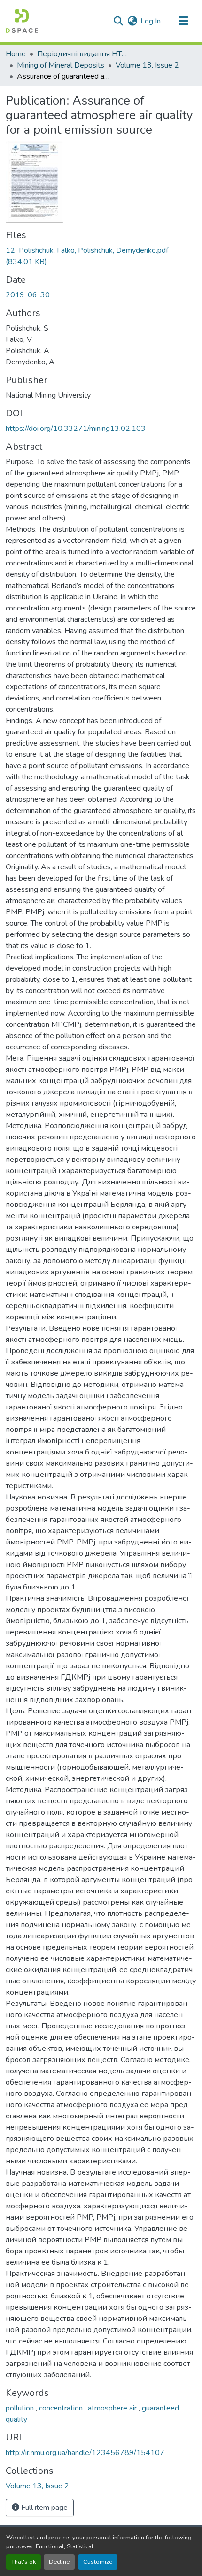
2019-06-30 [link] (28, 295)
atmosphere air (113, 2408)
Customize (98, 2562)
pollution (21, 2408)
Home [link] (16, 54)
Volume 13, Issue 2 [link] (147, 65)
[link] (101, 256)
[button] (22, 21)
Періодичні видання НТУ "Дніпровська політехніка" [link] (84, 54)
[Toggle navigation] (183, 21)
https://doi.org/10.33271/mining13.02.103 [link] (76, 429)
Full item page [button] (43, 2508)
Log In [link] (151, 21)
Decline (59, 2562)
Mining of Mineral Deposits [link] (61, 65)
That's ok (23, 2562)
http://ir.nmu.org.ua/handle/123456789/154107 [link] (85, 2453)
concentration (62, 2408)
